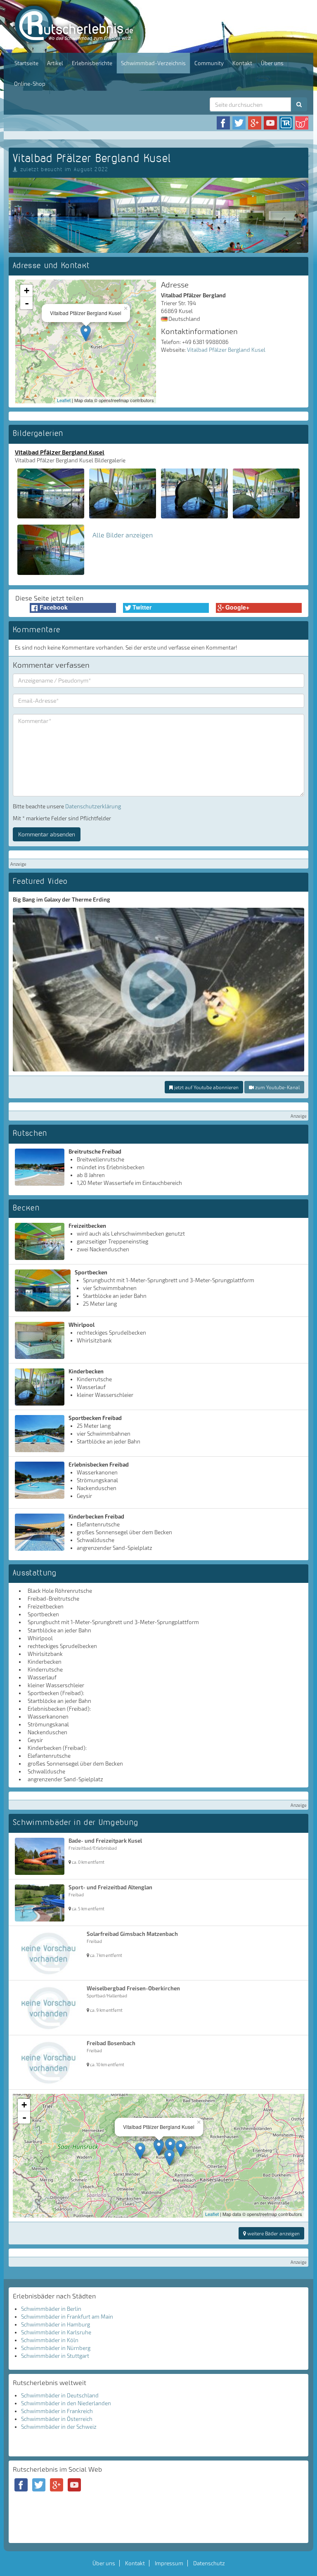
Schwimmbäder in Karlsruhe (56, 2332)
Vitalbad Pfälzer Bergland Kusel (226, 350)
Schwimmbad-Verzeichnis (153, 63)
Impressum (169, 2563)
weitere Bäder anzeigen (273, 2233)
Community (209, 63)
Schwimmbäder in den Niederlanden (66, 2403)
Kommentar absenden (47, 834)
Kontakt (242, 63)
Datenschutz (209, 2563)
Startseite (26, 63)
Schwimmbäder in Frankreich (57, 2411)
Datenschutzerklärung (93, 806)
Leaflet (64, 400)
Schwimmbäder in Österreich (57, 2419)
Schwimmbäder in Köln (50, 2340)
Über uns (272, 63)
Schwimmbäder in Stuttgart (55, 2356)
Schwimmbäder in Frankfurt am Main (67, 2317)
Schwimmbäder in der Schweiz (59, 2427)
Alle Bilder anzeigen (123, 535)
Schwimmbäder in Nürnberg (56, 2348)
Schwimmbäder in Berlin (51, 2309)
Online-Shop (30, 84)
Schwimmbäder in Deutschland (60, 2395)
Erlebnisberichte (92, 63)
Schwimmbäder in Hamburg (56, 2324)
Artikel (55, 63)
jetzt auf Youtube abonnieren (206, 1087)
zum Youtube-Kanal (277, 1087)
